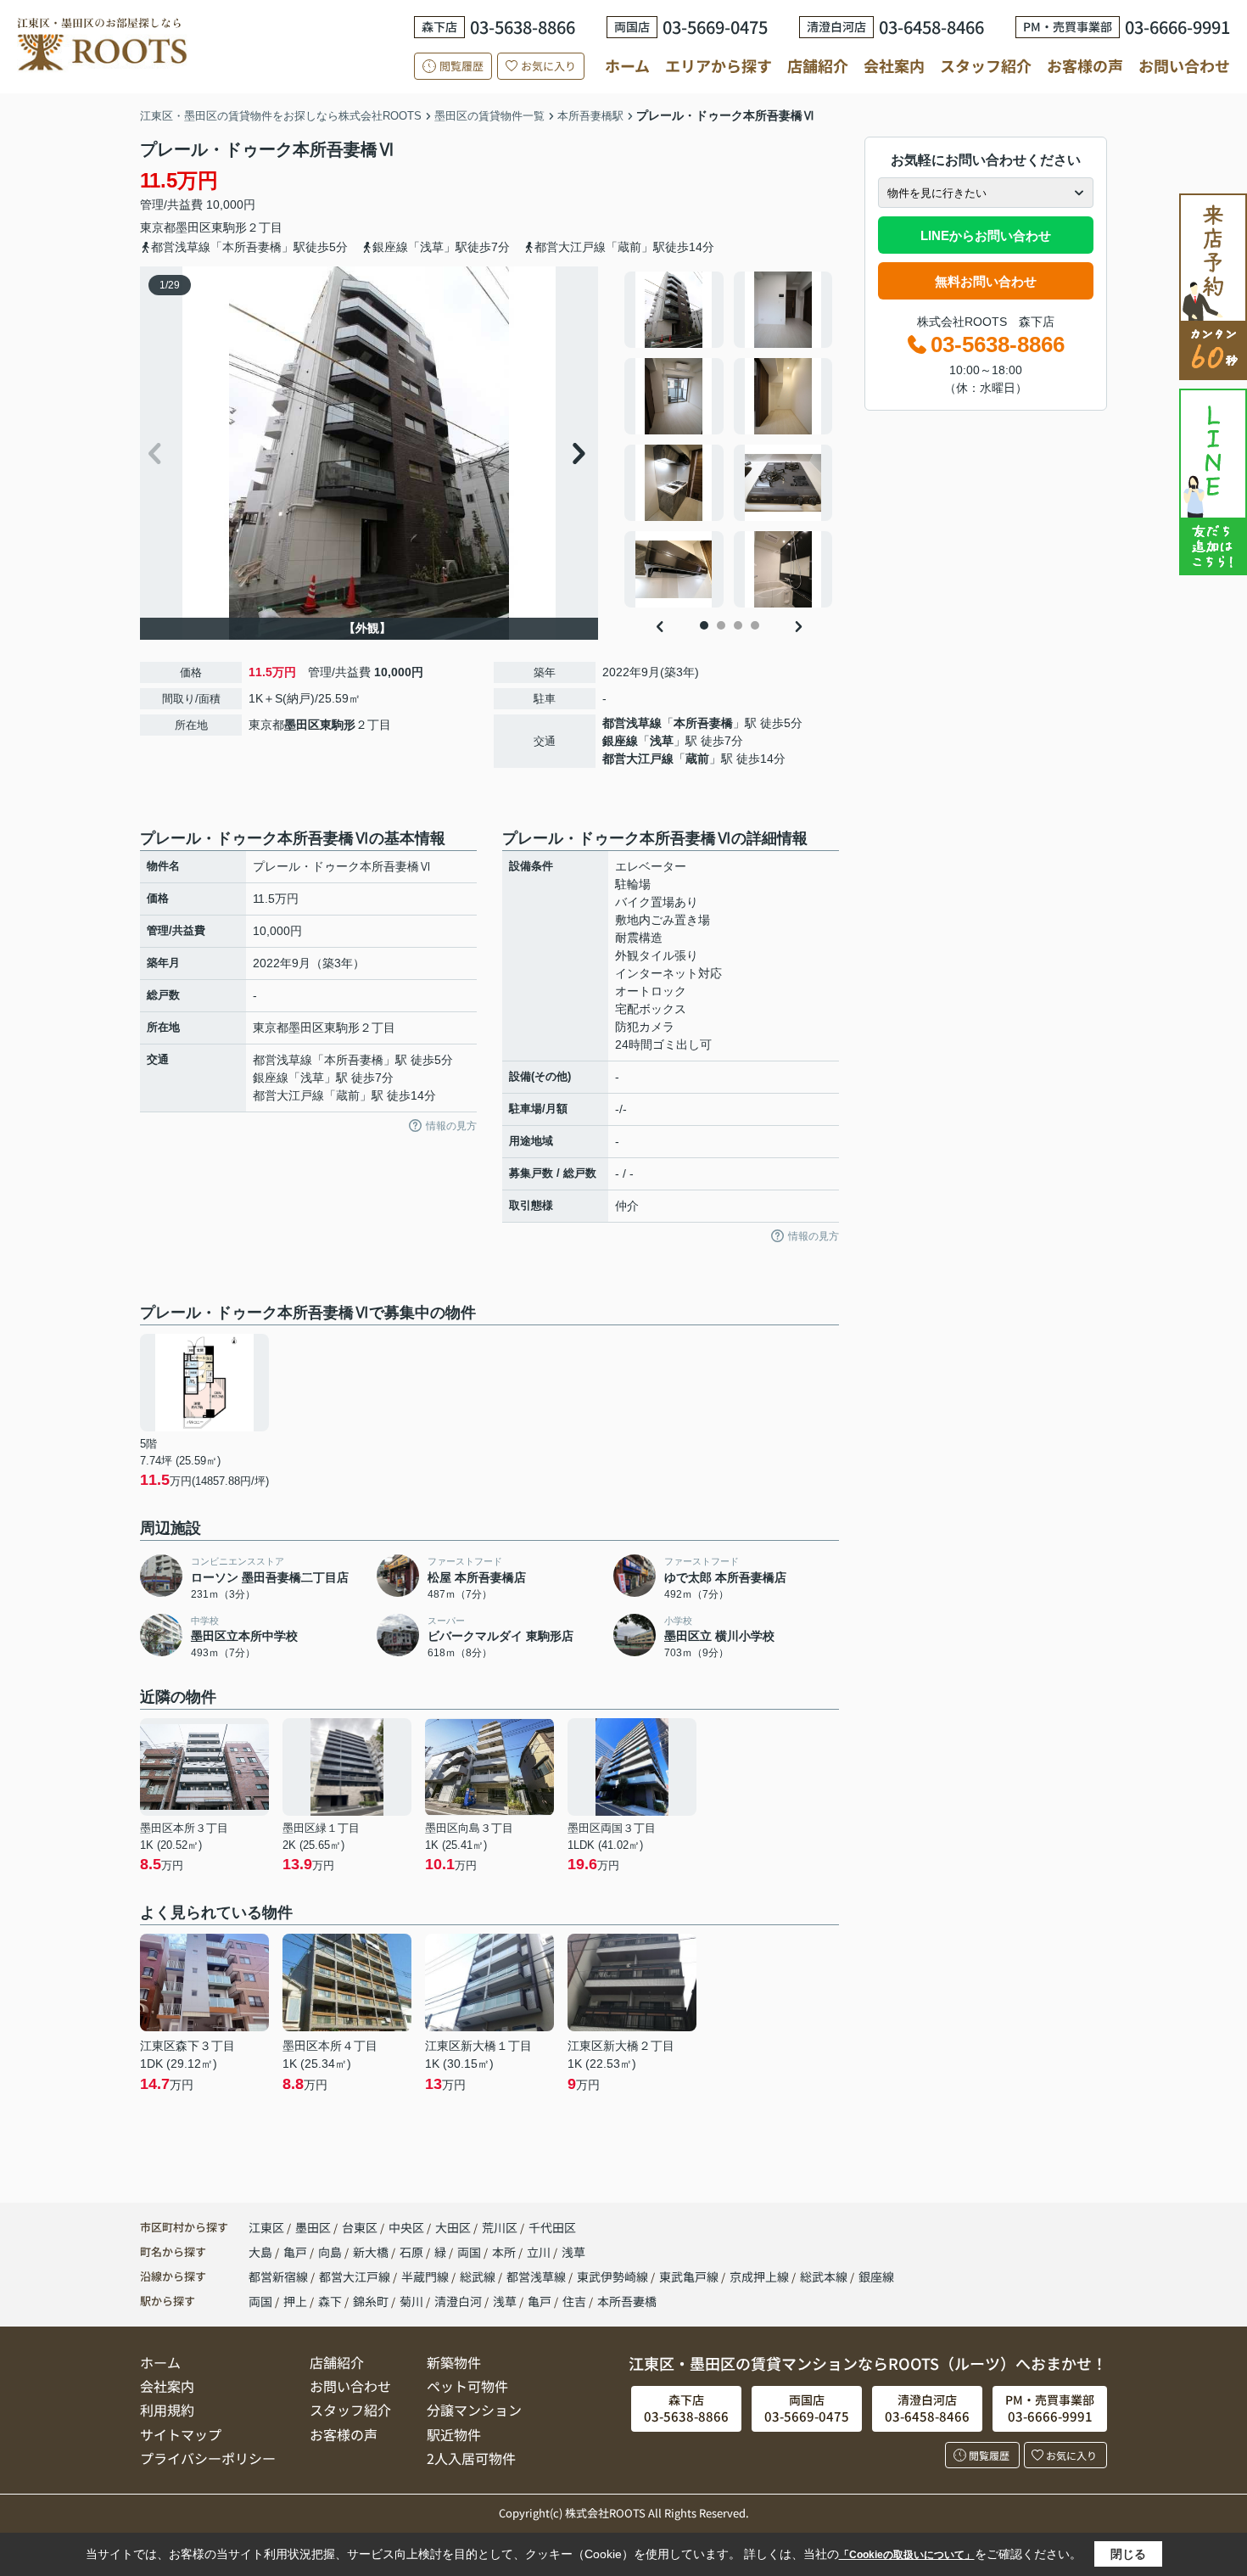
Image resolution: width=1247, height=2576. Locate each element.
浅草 (662, 741)
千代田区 (552, 2227)
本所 (505, 2252)
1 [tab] (704, 625)
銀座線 (620, 741)
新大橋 (372, 2252)
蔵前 (697, 759)
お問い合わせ (1184, 65)
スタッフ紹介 (986, 65)
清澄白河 (458, 2301)
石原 (413, 2252)
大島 (262, 2252)
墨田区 (193, 227)
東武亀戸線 (690, 2276)
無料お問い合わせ (986, 281)
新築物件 (454, 2362)
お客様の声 (1085, 65)
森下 (330, 2301)
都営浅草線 (632, 723)
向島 (331, 2252)
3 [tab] (738, 625)
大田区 (453, 2227)
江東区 (266, 2227)
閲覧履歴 (461, 66)
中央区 (406, 2227)
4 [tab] (755, 625)
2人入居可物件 (471, 2458)
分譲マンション (474, 2410)
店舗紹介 (818, 66)
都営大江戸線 (638, 759)
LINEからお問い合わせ (986, 235)
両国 (470, 2252)
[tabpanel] (729, 440)
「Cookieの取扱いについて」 (907, 2555)
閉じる (1128, 2554)
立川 (540, 2252)
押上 (295, 2301)
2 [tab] (721, 625)
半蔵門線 (426, 2276)
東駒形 (229, 227)
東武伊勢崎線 (614, 2276)
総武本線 (825, 2276)
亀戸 (296, 2252)
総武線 (479, 2276)
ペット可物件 (467, 2386)
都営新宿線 (280, 2276)
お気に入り (548, 66)
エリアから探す (719, 65)
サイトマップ (181, 2434)
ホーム (627, 65)
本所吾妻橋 (703, 723)
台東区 (360, 2227)
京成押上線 (761, 2276)
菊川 (411, 2301)
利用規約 (167, 2410)
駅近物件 (454, 2434)
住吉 (574, 2301)
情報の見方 (451, 1126)
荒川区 (500, 2227)
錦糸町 (371, 2301)
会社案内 (894, 65)
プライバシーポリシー (208, 2458)
